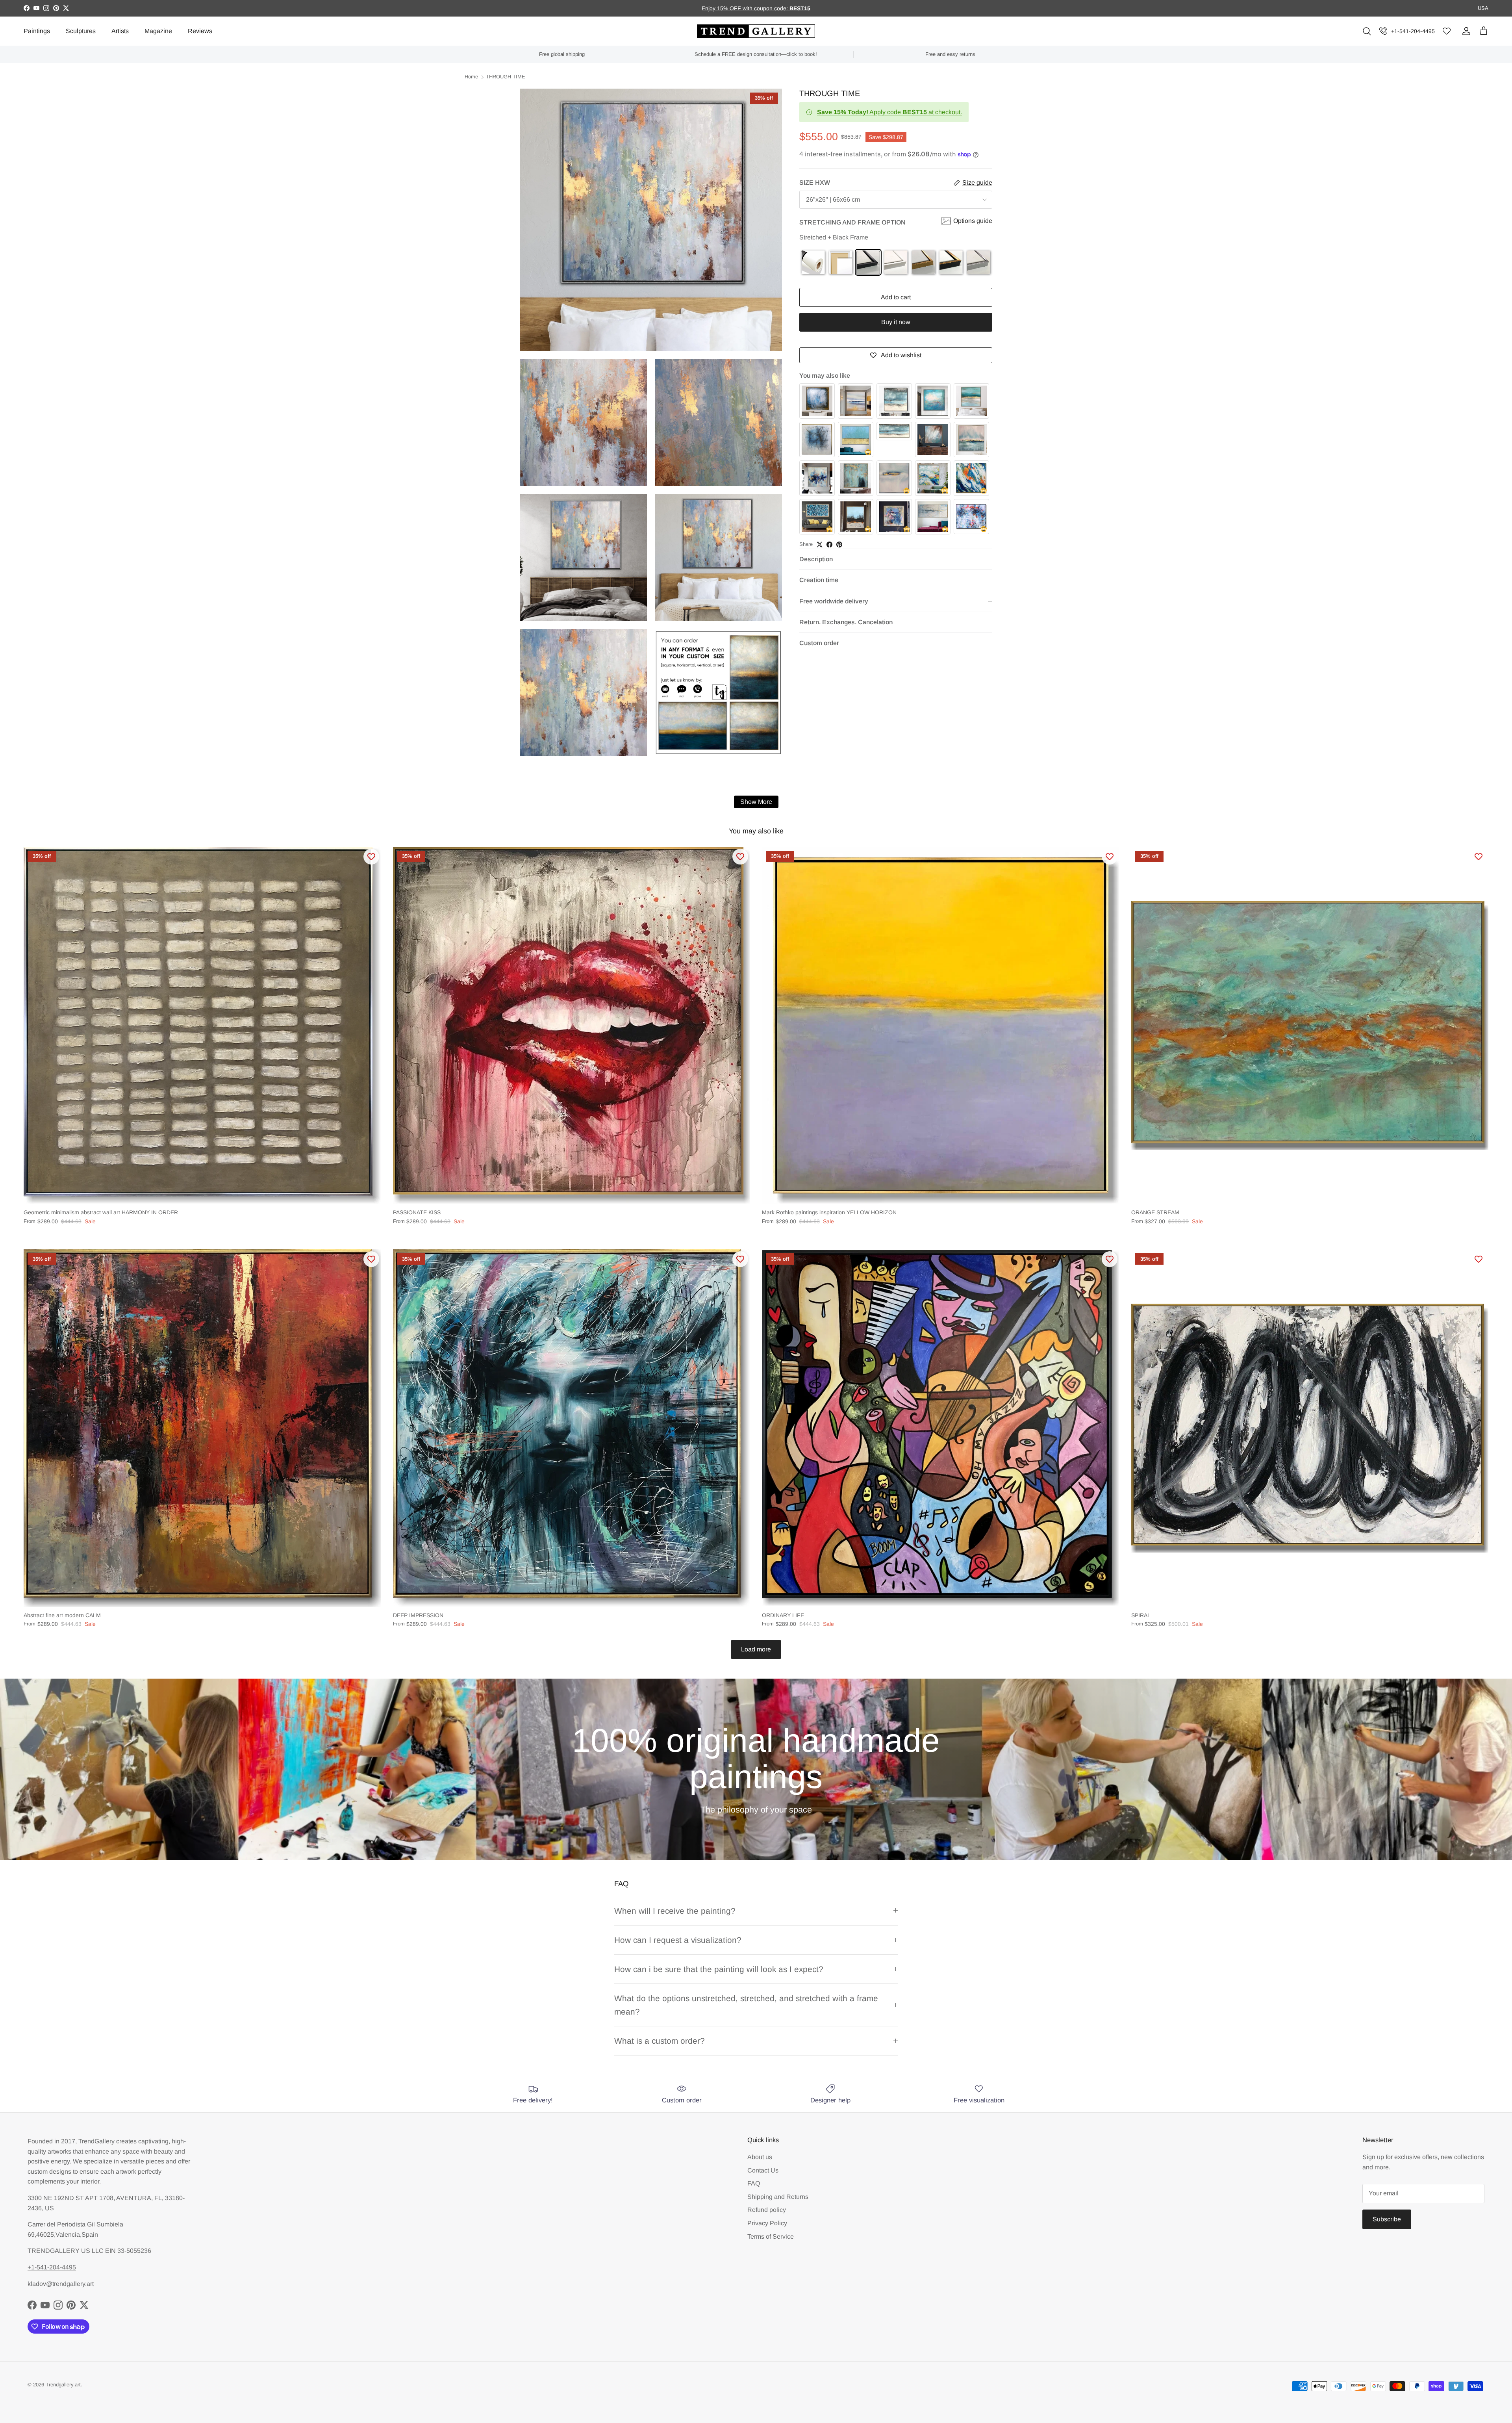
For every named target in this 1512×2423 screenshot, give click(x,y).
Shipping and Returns (778, 2197)
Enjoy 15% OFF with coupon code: (746, 8)
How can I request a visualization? (678, 1940)
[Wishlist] (1447, 31)
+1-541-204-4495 (1413, 31)
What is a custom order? (660, 2041)
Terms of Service (771, 2237)
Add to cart (896, 298)
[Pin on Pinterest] (839, 545)
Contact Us (763, 2170)
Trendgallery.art (63, 2385)
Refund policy (767, 2210)
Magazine (158, 31)
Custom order (819, 643)
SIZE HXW (815, 183)
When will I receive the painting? (675, 1911)
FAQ (754, 2183)
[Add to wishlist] (371, 857)
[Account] (1465, 31)
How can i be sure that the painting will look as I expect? (719, 1969)
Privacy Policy (767, 2223)
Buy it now (896, 322)
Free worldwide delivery (834, 601)
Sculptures (81, 31)
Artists (120, 31)
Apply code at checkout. (889, 112)
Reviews (200, 31)
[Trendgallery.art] (756, 31)
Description (816, 559)
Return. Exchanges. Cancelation (846, 622)
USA (1483, 8)
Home (471, 77)
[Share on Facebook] (829, 545)
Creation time (819, 580)
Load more (756, 1649)
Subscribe (1387, 2219)
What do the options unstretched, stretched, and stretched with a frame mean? (746, 2005)
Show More (756, 802)
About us (760, 2157)
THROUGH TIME (506, 77)
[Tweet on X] (820, 545)
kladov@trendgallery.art (61, 2284)
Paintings (37, 31)
